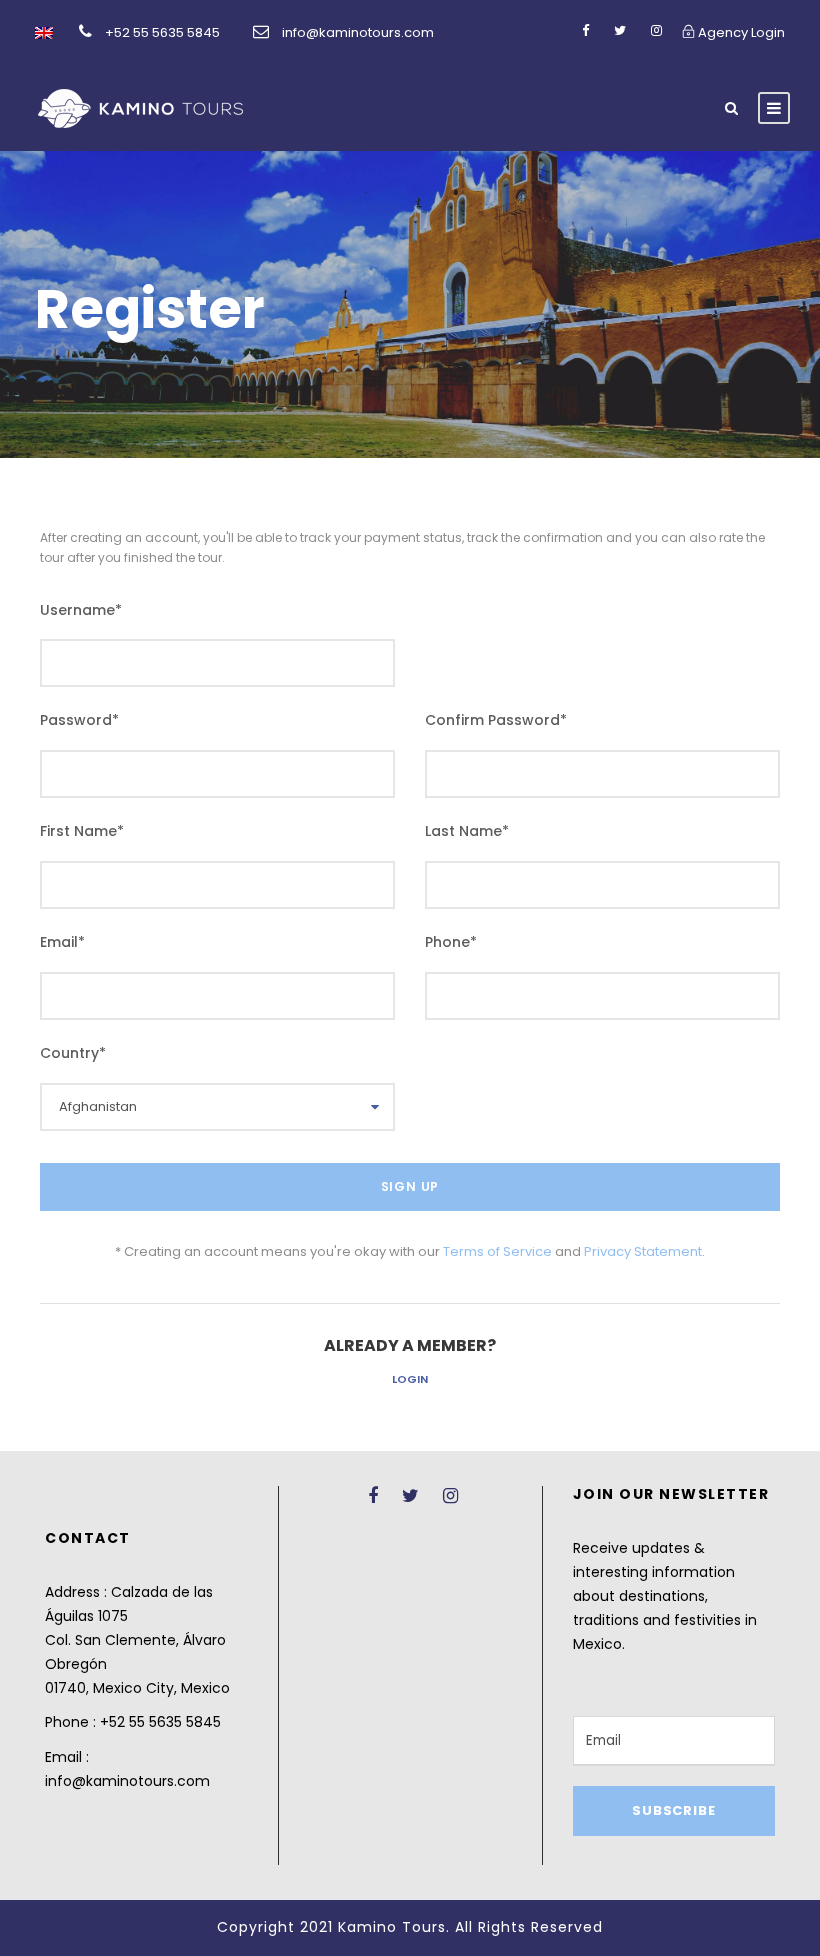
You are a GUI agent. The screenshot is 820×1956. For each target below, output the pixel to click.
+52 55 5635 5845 (162, 32)
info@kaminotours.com (358, 32)
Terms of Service (497, 1251)
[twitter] (620, 30)
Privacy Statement (643, 1251)
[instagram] (656, 30)
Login (410, 1379)
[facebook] (585, 30)
